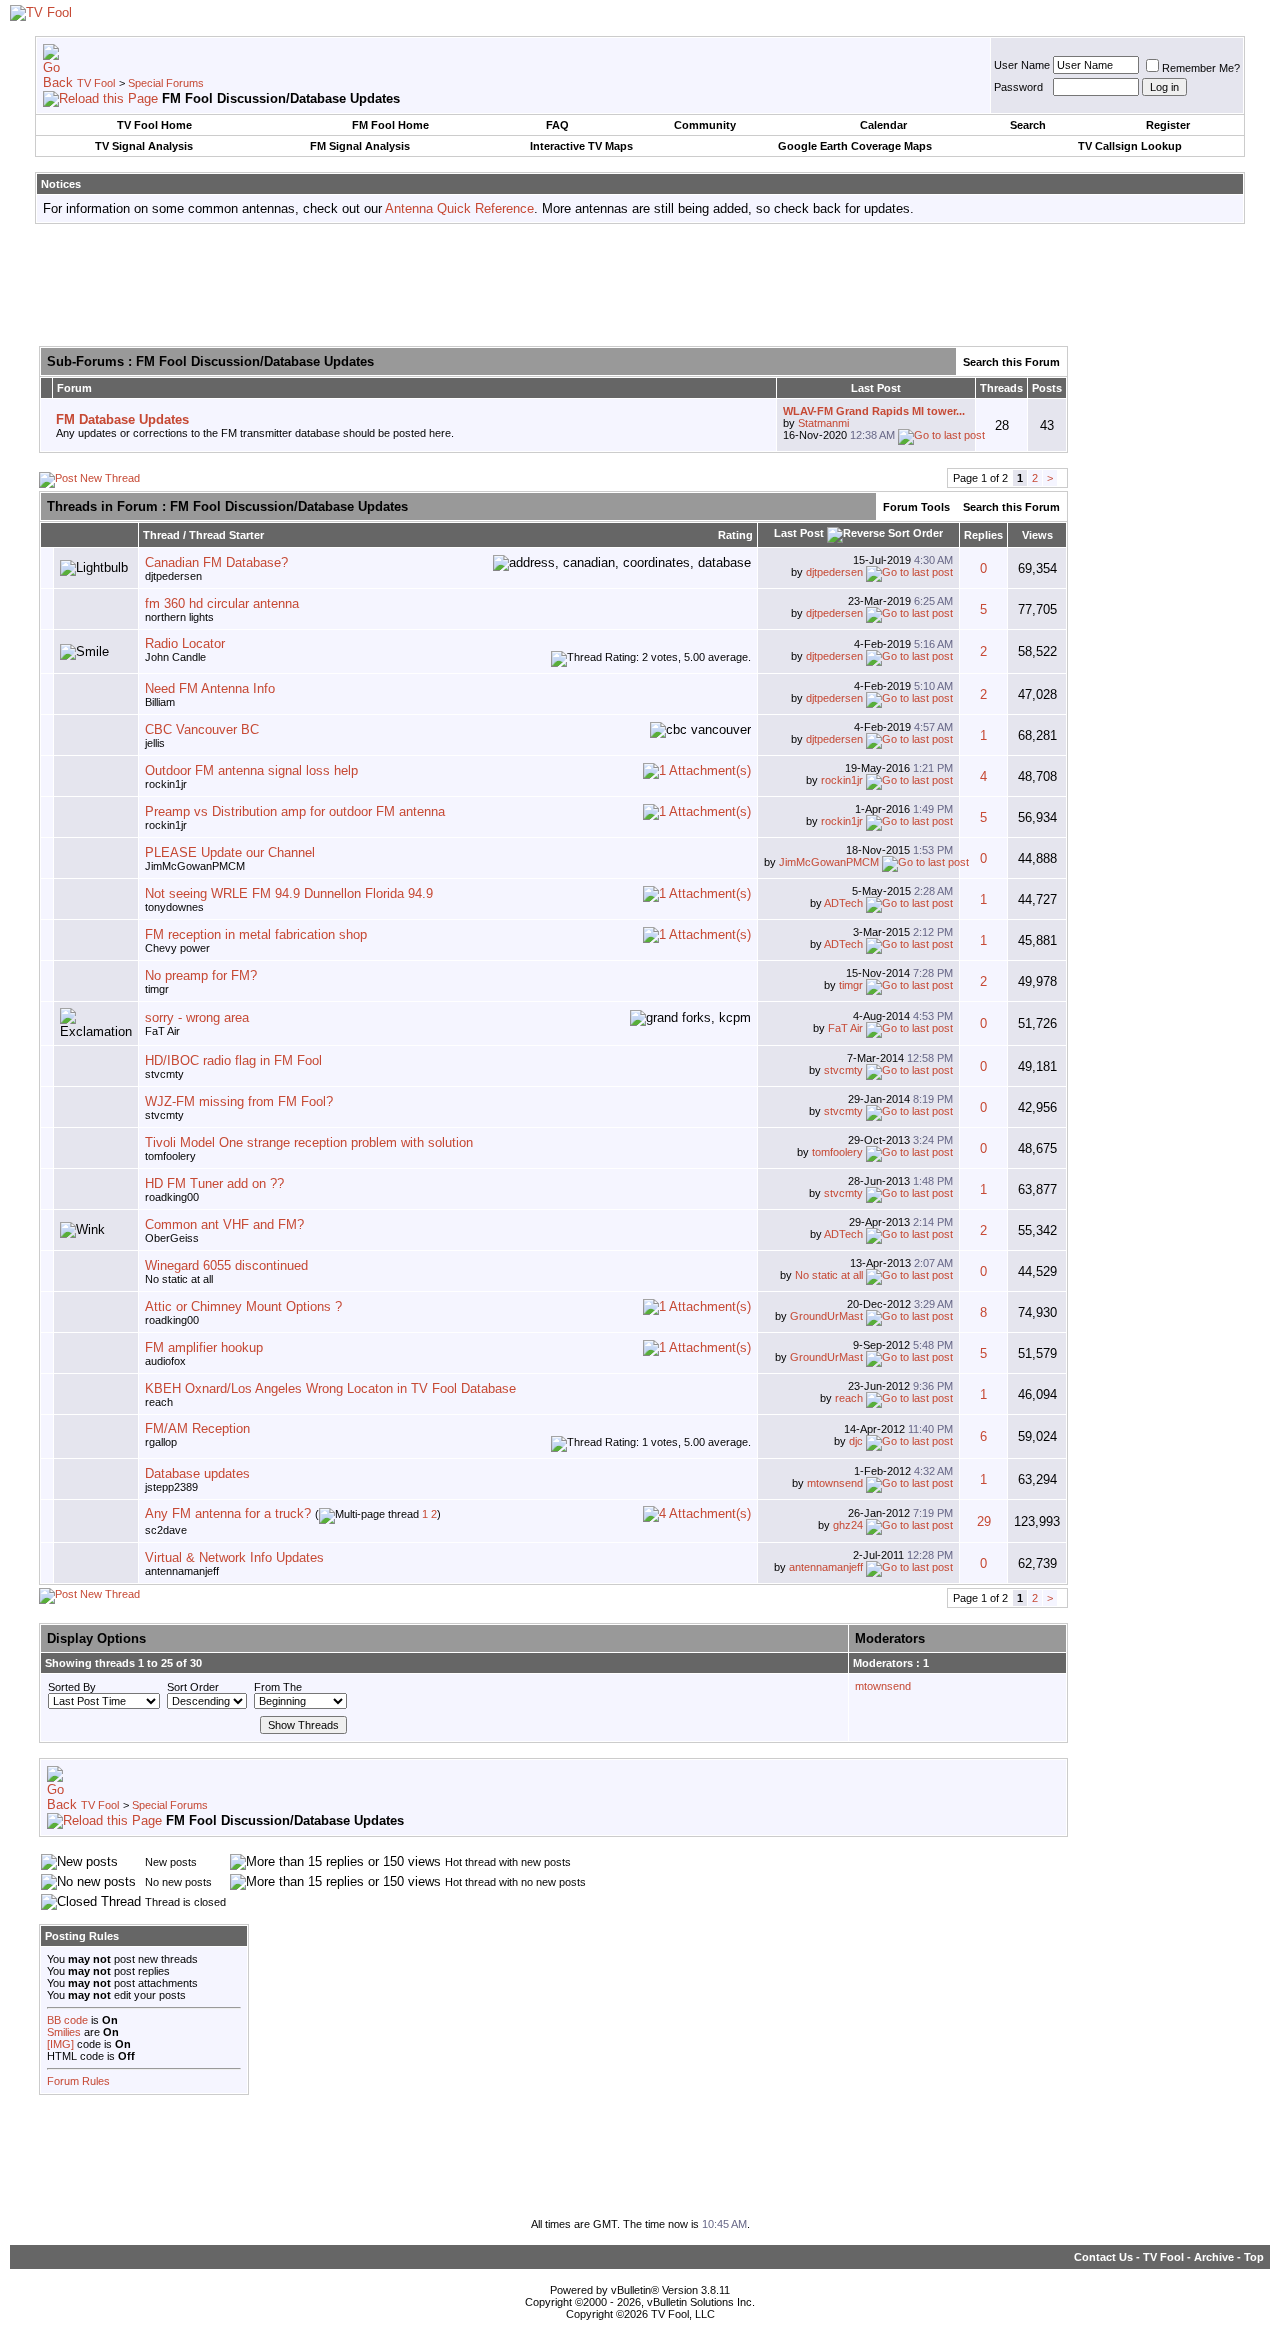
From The (278, 1687)
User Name (1022, 65)
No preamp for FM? (201, 975)
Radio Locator (185, 643)
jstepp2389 (171, 1487)
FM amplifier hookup (204, 1347)
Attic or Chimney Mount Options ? (243, 1306)
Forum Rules (78, 2081)
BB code (67, 2020)
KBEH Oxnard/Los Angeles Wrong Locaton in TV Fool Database (330, 1388)
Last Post (799, 533)
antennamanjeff (182, 1571)
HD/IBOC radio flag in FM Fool (233, 1060)
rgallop (161, 1442)
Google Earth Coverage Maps (855, 146)
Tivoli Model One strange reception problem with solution (309, 1142)
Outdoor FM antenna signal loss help (251, 770)
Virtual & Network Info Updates (234, 1557)
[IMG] (60, 2044)
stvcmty (164, 1074)
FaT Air (162, 1031)
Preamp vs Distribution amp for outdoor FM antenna (295, 811)
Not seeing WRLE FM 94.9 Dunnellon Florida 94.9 (289, 893)
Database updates (197, 1473)
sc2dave (166, 1530)
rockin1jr (166, 784)
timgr (157, 989)
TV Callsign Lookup (1130, 146)
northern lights (179, 617)
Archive (1214, 2257)
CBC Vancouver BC (202, 729)
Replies (983, 535)
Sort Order (193, 1687)
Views (1037, 535)
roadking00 (172, 1197)
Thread (161, 535)
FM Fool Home (390, 125)
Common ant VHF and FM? (224, 1224)
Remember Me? (1201, 68)
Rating (735, 535)
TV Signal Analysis (144, 146)
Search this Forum (1011, 362)
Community (705, 125)
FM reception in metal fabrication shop (256, 934)
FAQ (557, 125)
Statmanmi (823, 423)
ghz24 (848, 1525)
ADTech (843, 903)
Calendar (883, 125)
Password (1018, 87)
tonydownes (174, 907)
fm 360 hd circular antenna (222, 603)
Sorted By (72, 1687)
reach (159, 1402)
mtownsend (835, 1483)
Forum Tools (916, 507)
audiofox (165, 1361)
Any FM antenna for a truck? (228, 1513)
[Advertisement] (640, 284)
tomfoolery (170, 1156)
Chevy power (177, 948)
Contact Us (1103, 2257)
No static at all (179, 1279)
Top (1254, 2257)
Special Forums (166, 83)
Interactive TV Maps (581, 146)
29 (984, 1521)
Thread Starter (226, 535)
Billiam (160, 702)
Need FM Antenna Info (210, 688)
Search (1028, 125)
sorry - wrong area (197, 1017)
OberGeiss (172, 1238)
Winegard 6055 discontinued (226, 1265)
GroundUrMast (826, 1316)
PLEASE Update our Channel (230, 852)
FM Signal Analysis (360, 146)
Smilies (64, 2032)
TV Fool (96, 83)
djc (856, 1441)
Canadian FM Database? (216, 562)
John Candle (175, 657)
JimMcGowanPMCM (195, 866)
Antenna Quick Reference (459, 208)
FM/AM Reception (197, 1428)
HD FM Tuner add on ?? (214, 1183)
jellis (155, 743)
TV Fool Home (154, 125)
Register (1168, 125)
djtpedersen (834, 572)
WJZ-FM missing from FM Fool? (239, 1101)
